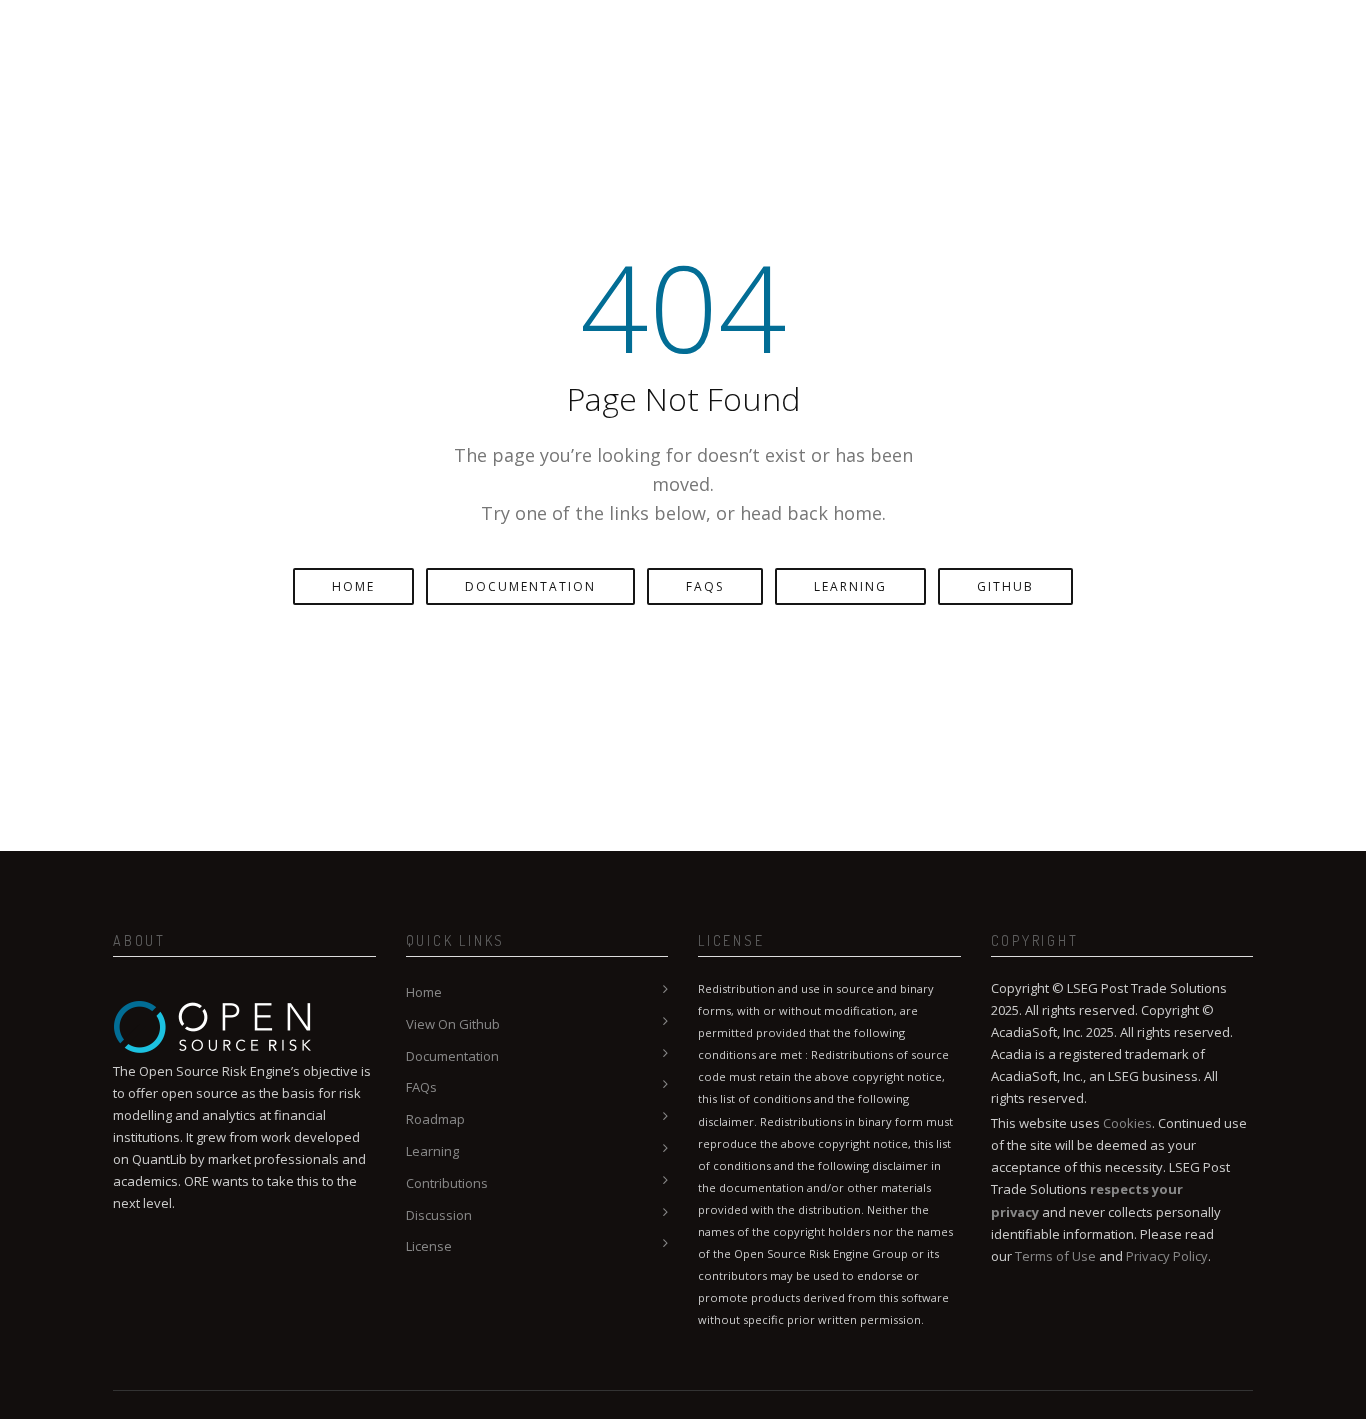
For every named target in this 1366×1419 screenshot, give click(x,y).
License (429, 1246)
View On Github (453, 1024)
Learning (850, 586)
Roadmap (435, 1119)
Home (353, 586)
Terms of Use (1055, 1256)
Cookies (1127, 1123)
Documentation (530, 586)
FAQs (705, 586)
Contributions (447, 1183)
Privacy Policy (1167, 1256)
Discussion (439, 1215)
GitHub (1005, 586)
